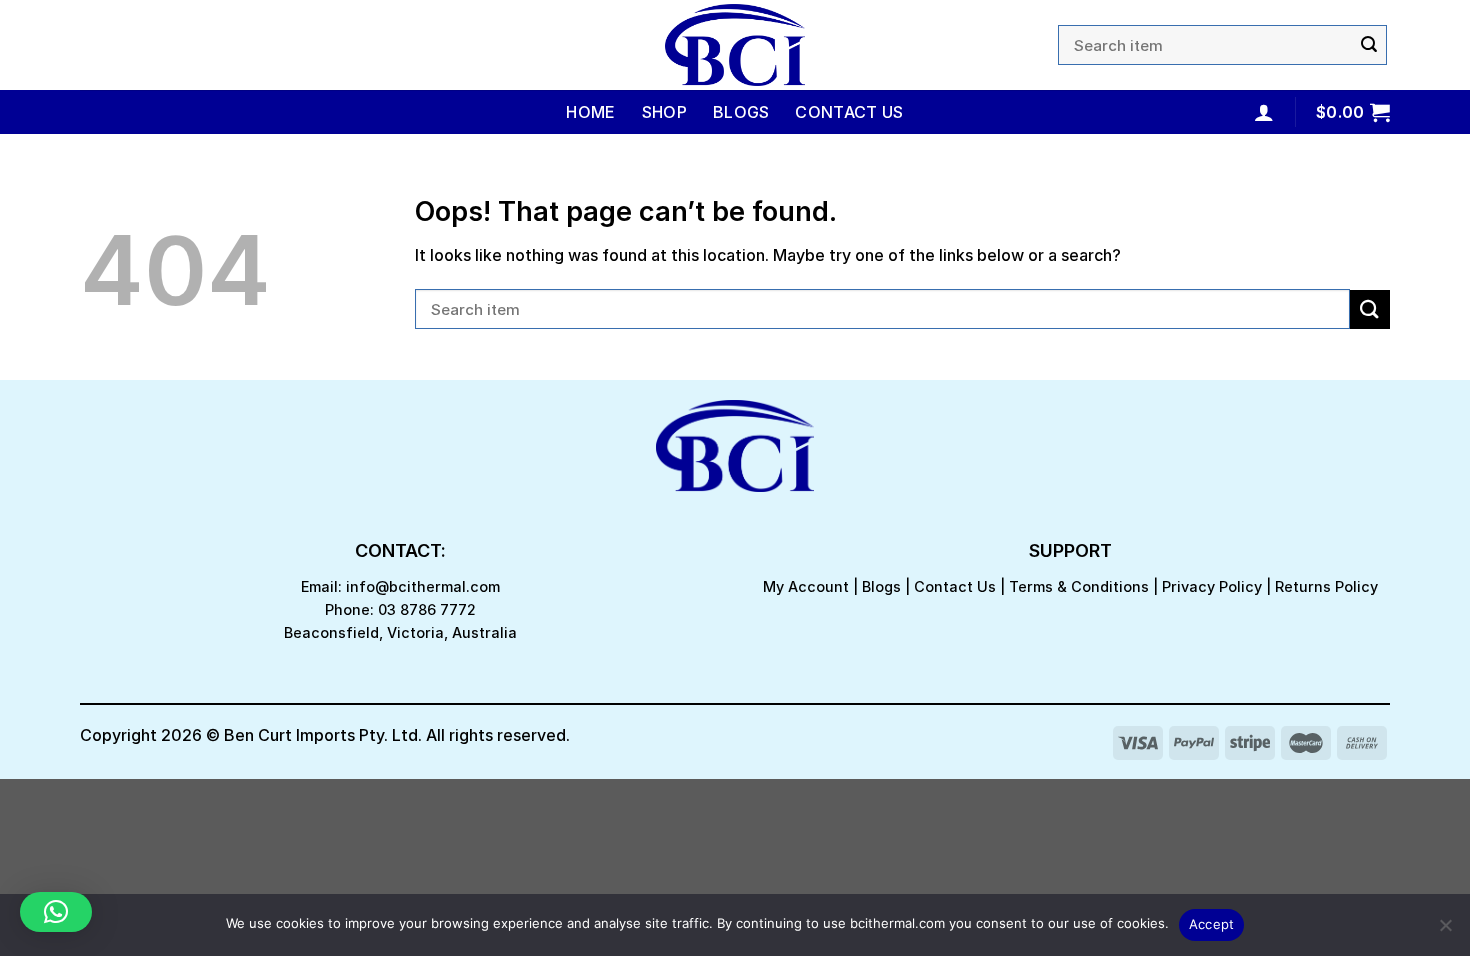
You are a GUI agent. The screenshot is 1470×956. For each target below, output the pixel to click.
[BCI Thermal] (735, 45)
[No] (1445, 931)
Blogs (741, 112)
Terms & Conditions (1079, 586)
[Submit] (1369, 45)
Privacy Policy (1212, 586)
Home (590, 112)
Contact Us (849, 112)
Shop (664, 112)
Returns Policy (1326, 586)
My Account (806, 586)
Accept (1212, 924)
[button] (56, 912)
